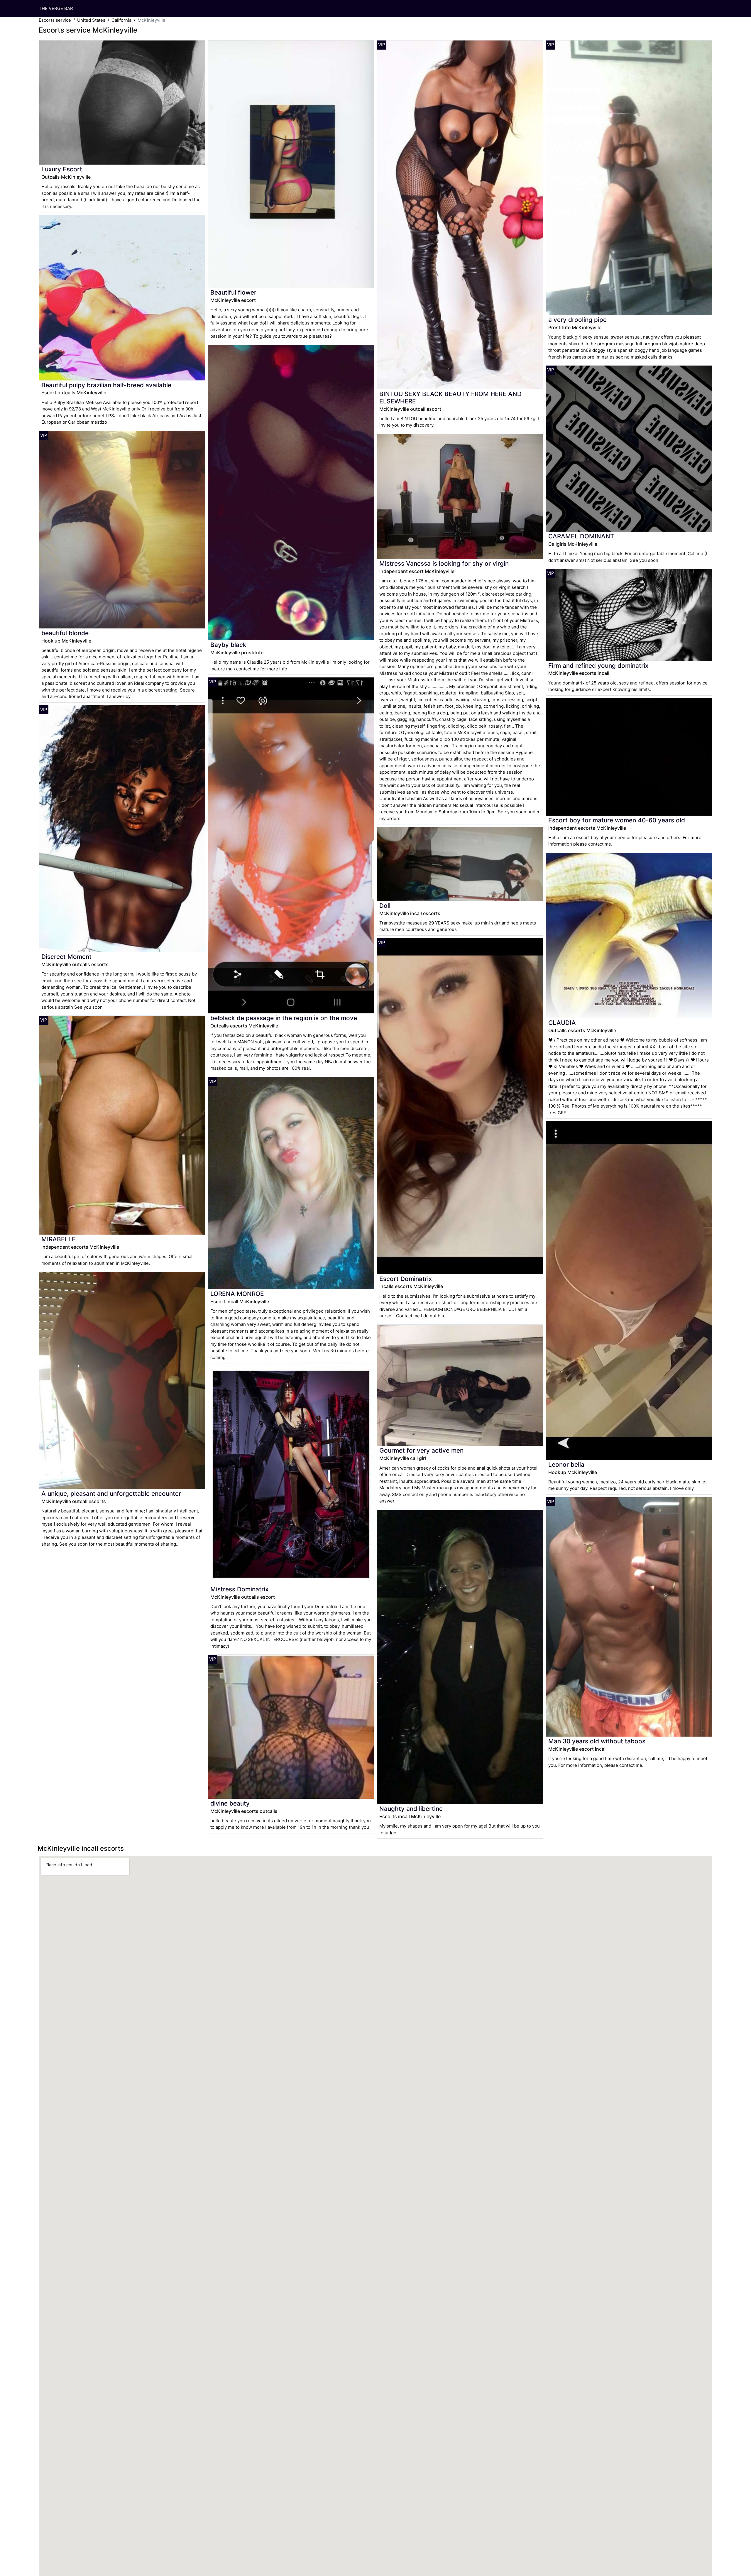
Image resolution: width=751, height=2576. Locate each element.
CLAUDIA (562, 1023)
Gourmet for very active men (421, 1450)
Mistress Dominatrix (239, 1589)
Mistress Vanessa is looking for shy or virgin (444, 563)
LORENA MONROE (237, 1294)
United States (91, 20)
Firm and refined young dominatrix (598, 666)
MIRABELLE (59, 1239)
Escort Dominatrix (406, 1279)
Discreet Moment (66, 957)
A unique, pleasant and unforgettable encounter (111, 1494)
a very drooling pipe (577, 320)
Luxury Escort (62, 169)
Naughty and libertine (411, 1809)
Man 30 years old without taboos (597, 1741)
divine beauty (230, 1803)
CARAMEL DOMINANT (581, 536)
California (121, 20)
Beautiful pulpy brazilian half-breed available (106, 385)
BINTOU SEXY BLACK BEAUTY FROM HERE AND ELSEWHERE (450, 398)
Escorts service (55, 20)
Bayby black (228, 645)
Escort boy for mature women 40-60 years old (617, 820)
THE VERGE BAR (56, 8)
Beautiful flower (233, 292)
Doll (385, 906)
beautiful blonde (65, 633)
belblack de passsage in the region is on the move (284, 1018)
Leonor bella (566, 1464)
